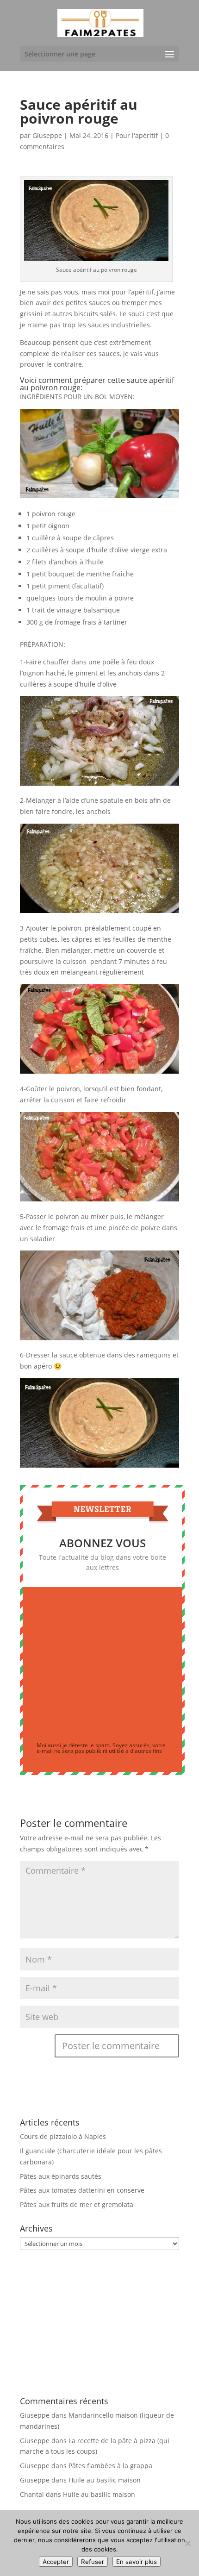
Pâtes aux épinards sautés (61, 2176)
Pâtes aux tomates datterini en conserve (82, 2190)
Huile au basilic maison (105, 2480)
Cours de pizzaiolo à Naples (63, 2136)
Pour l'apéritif (137, 135)
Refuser (93, 2562)
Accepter (56, 2562)
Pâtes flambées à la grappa (110, 2466)
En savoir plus (137, 2562)
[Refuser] (187, 2543)
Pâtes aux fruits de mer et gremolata (77, 2204)
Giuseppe (47, 135)
